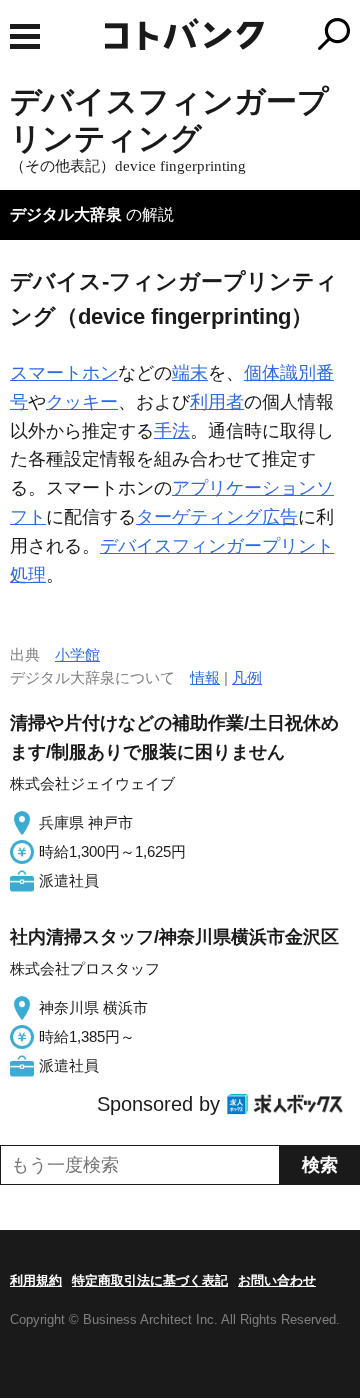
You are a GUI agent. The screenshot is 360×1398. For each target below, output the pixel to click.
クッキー (82, 402)
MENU (25, 36)
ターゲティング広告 (217, 517)
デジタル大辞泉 (66, 214)
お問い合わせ (277, 1280)
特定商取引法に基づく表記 (150, 1280)
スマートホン (64, 373)
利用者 (217, 402)
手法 (172, 431)
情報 (205, 677)
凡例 (247, 677)
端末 (190, 373)
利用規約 (36, 1280)
